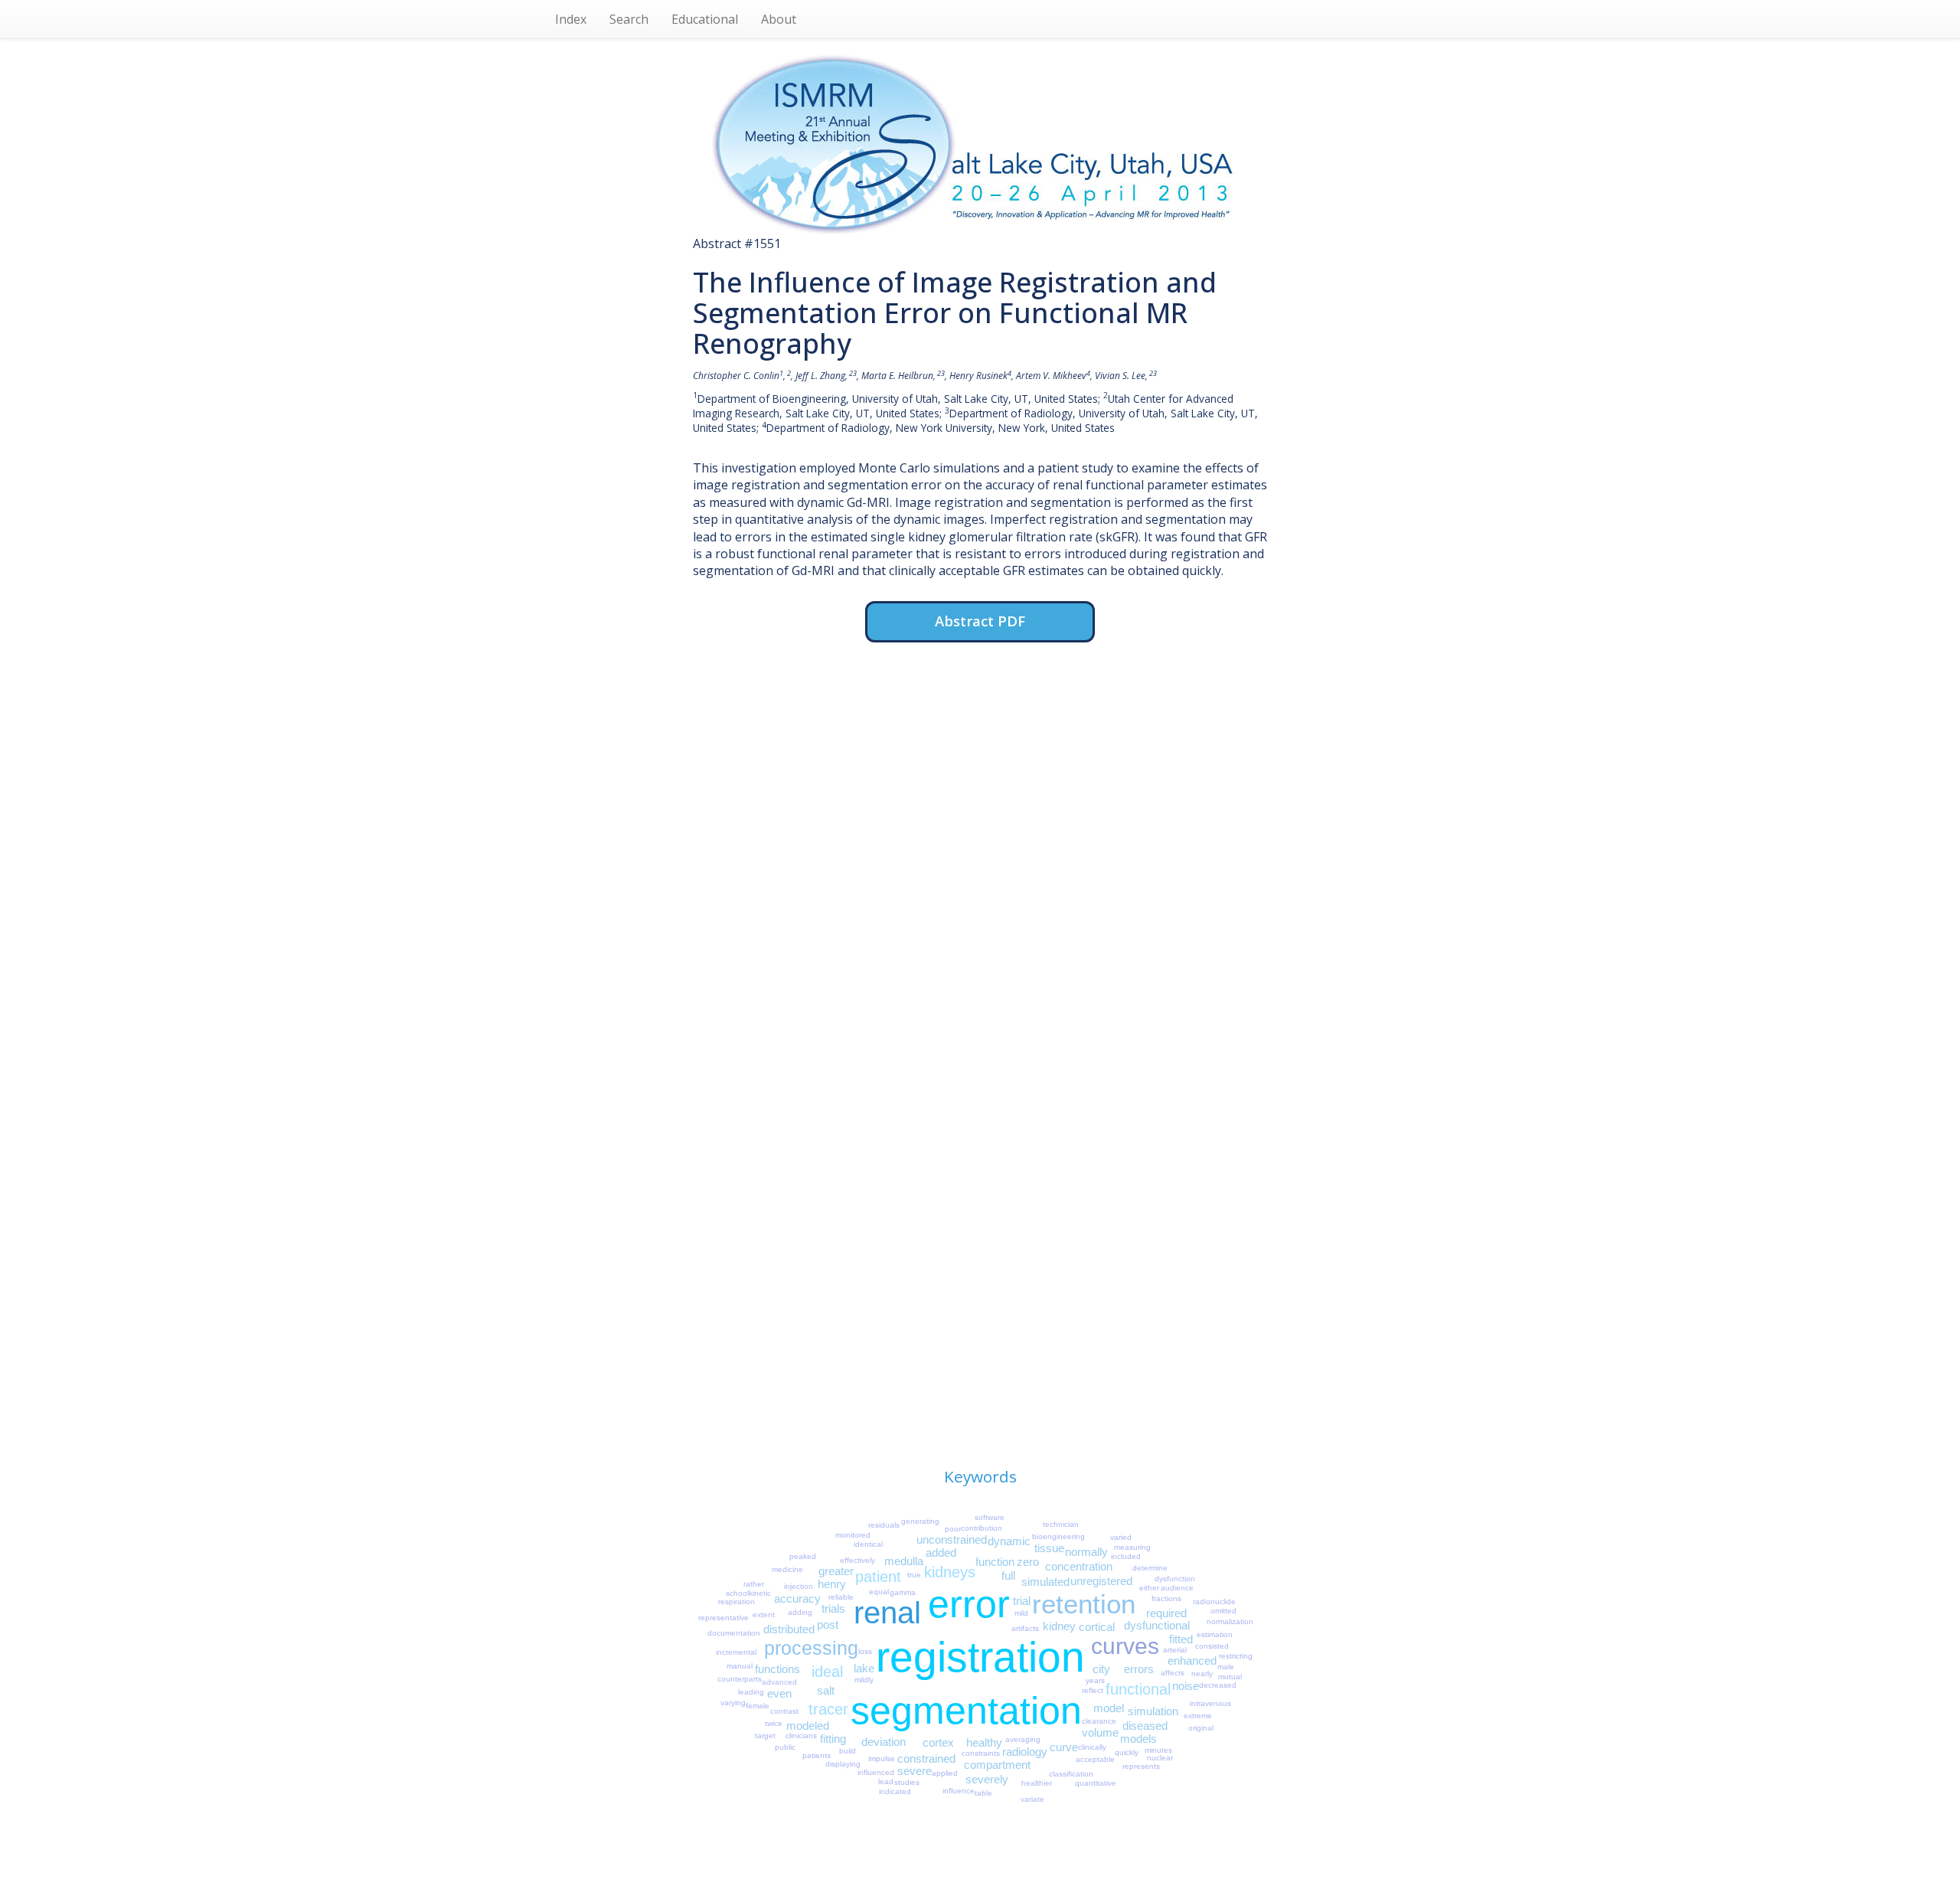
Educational (705, 19)
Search (629, 19)
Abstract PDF (980, 621)
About (779, 19)
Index (571, 19)
